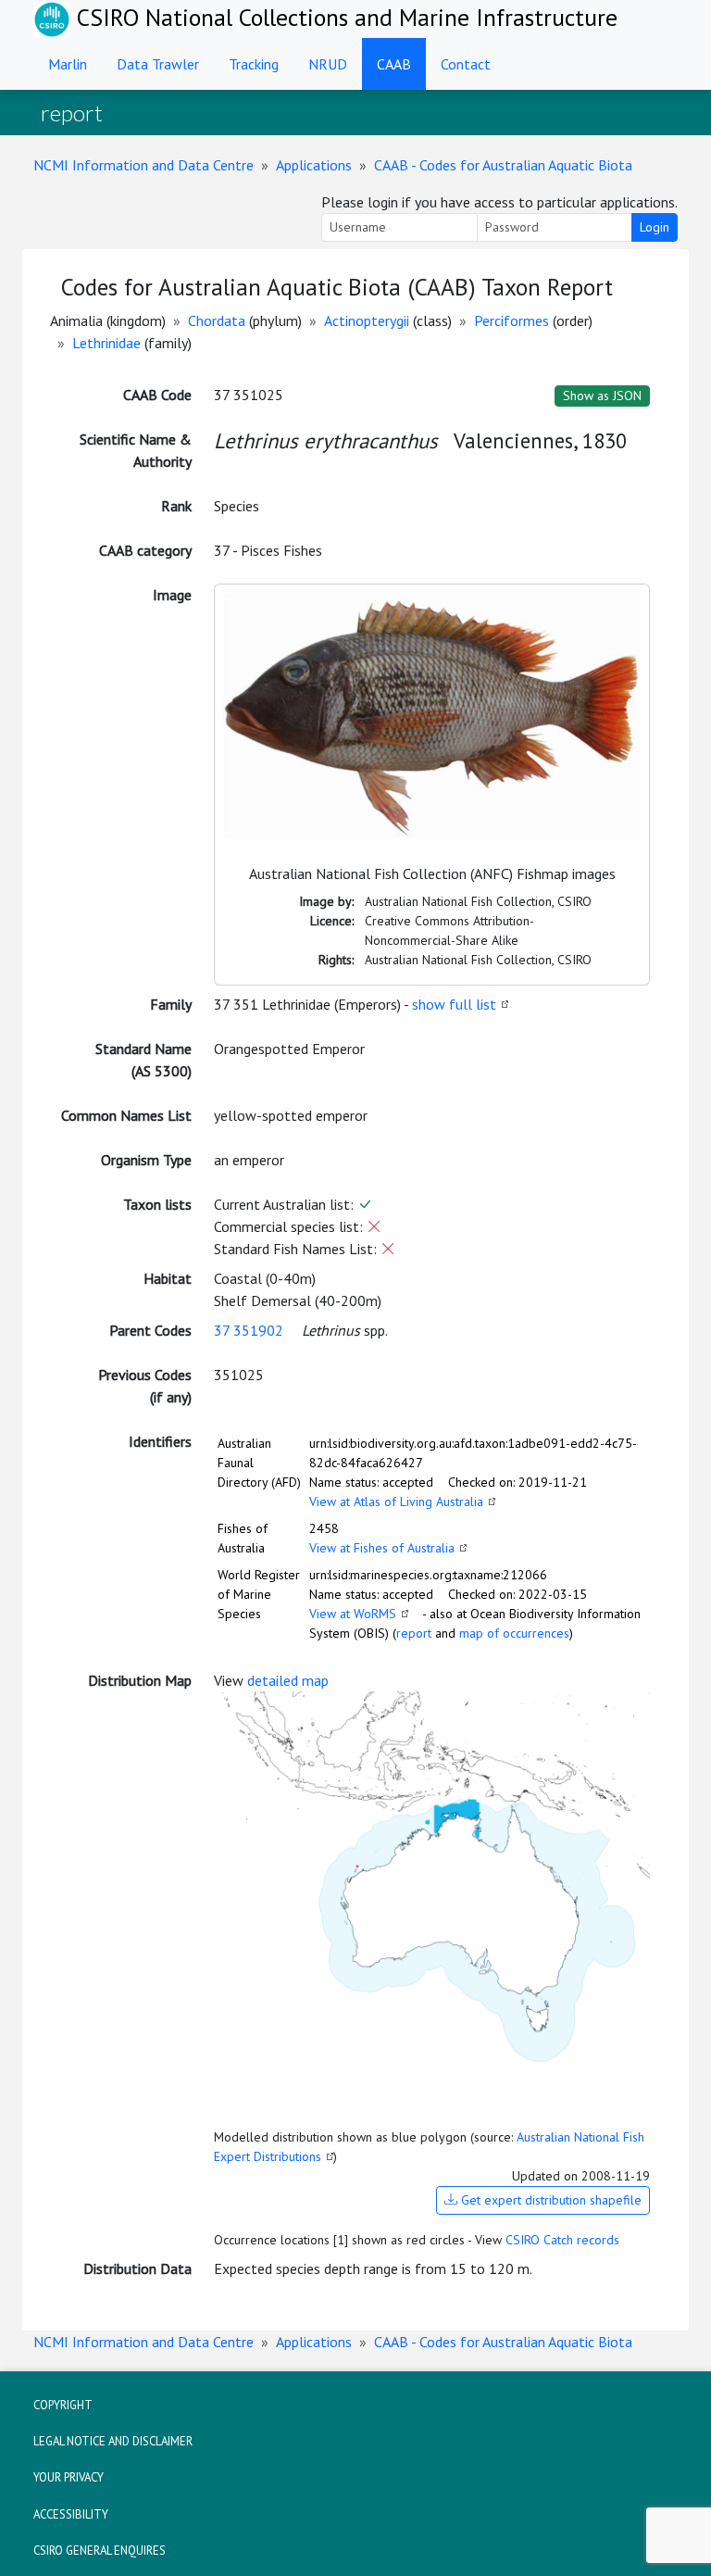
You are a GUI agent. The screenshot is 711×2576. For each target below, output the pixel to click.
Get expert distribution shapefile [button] (549, 2200)
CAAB (394, 64)
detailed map (288, 1680)
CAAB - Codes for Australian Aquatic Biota (503, 165)
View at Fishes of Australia (382, 1548)
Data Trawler (158, 64)
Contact (466, 64)
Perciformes (511, 320)
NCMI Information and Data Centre (143, 165)
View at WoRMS (353, 1614)
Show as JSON (602, 396)
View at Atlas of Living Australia (396, 1502)
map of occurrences (514, 1633)
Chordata (217, 320)
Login (655, 227)
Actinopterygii (367, 320)
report (414, 1633)
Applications (314, 165)
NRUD (328, 64)
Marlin (68, 64)
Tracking (254, 64)
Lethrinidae (106, 343)
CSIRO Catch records (562, 2240)
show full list (454, 1004)
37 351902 (249, 1330)
